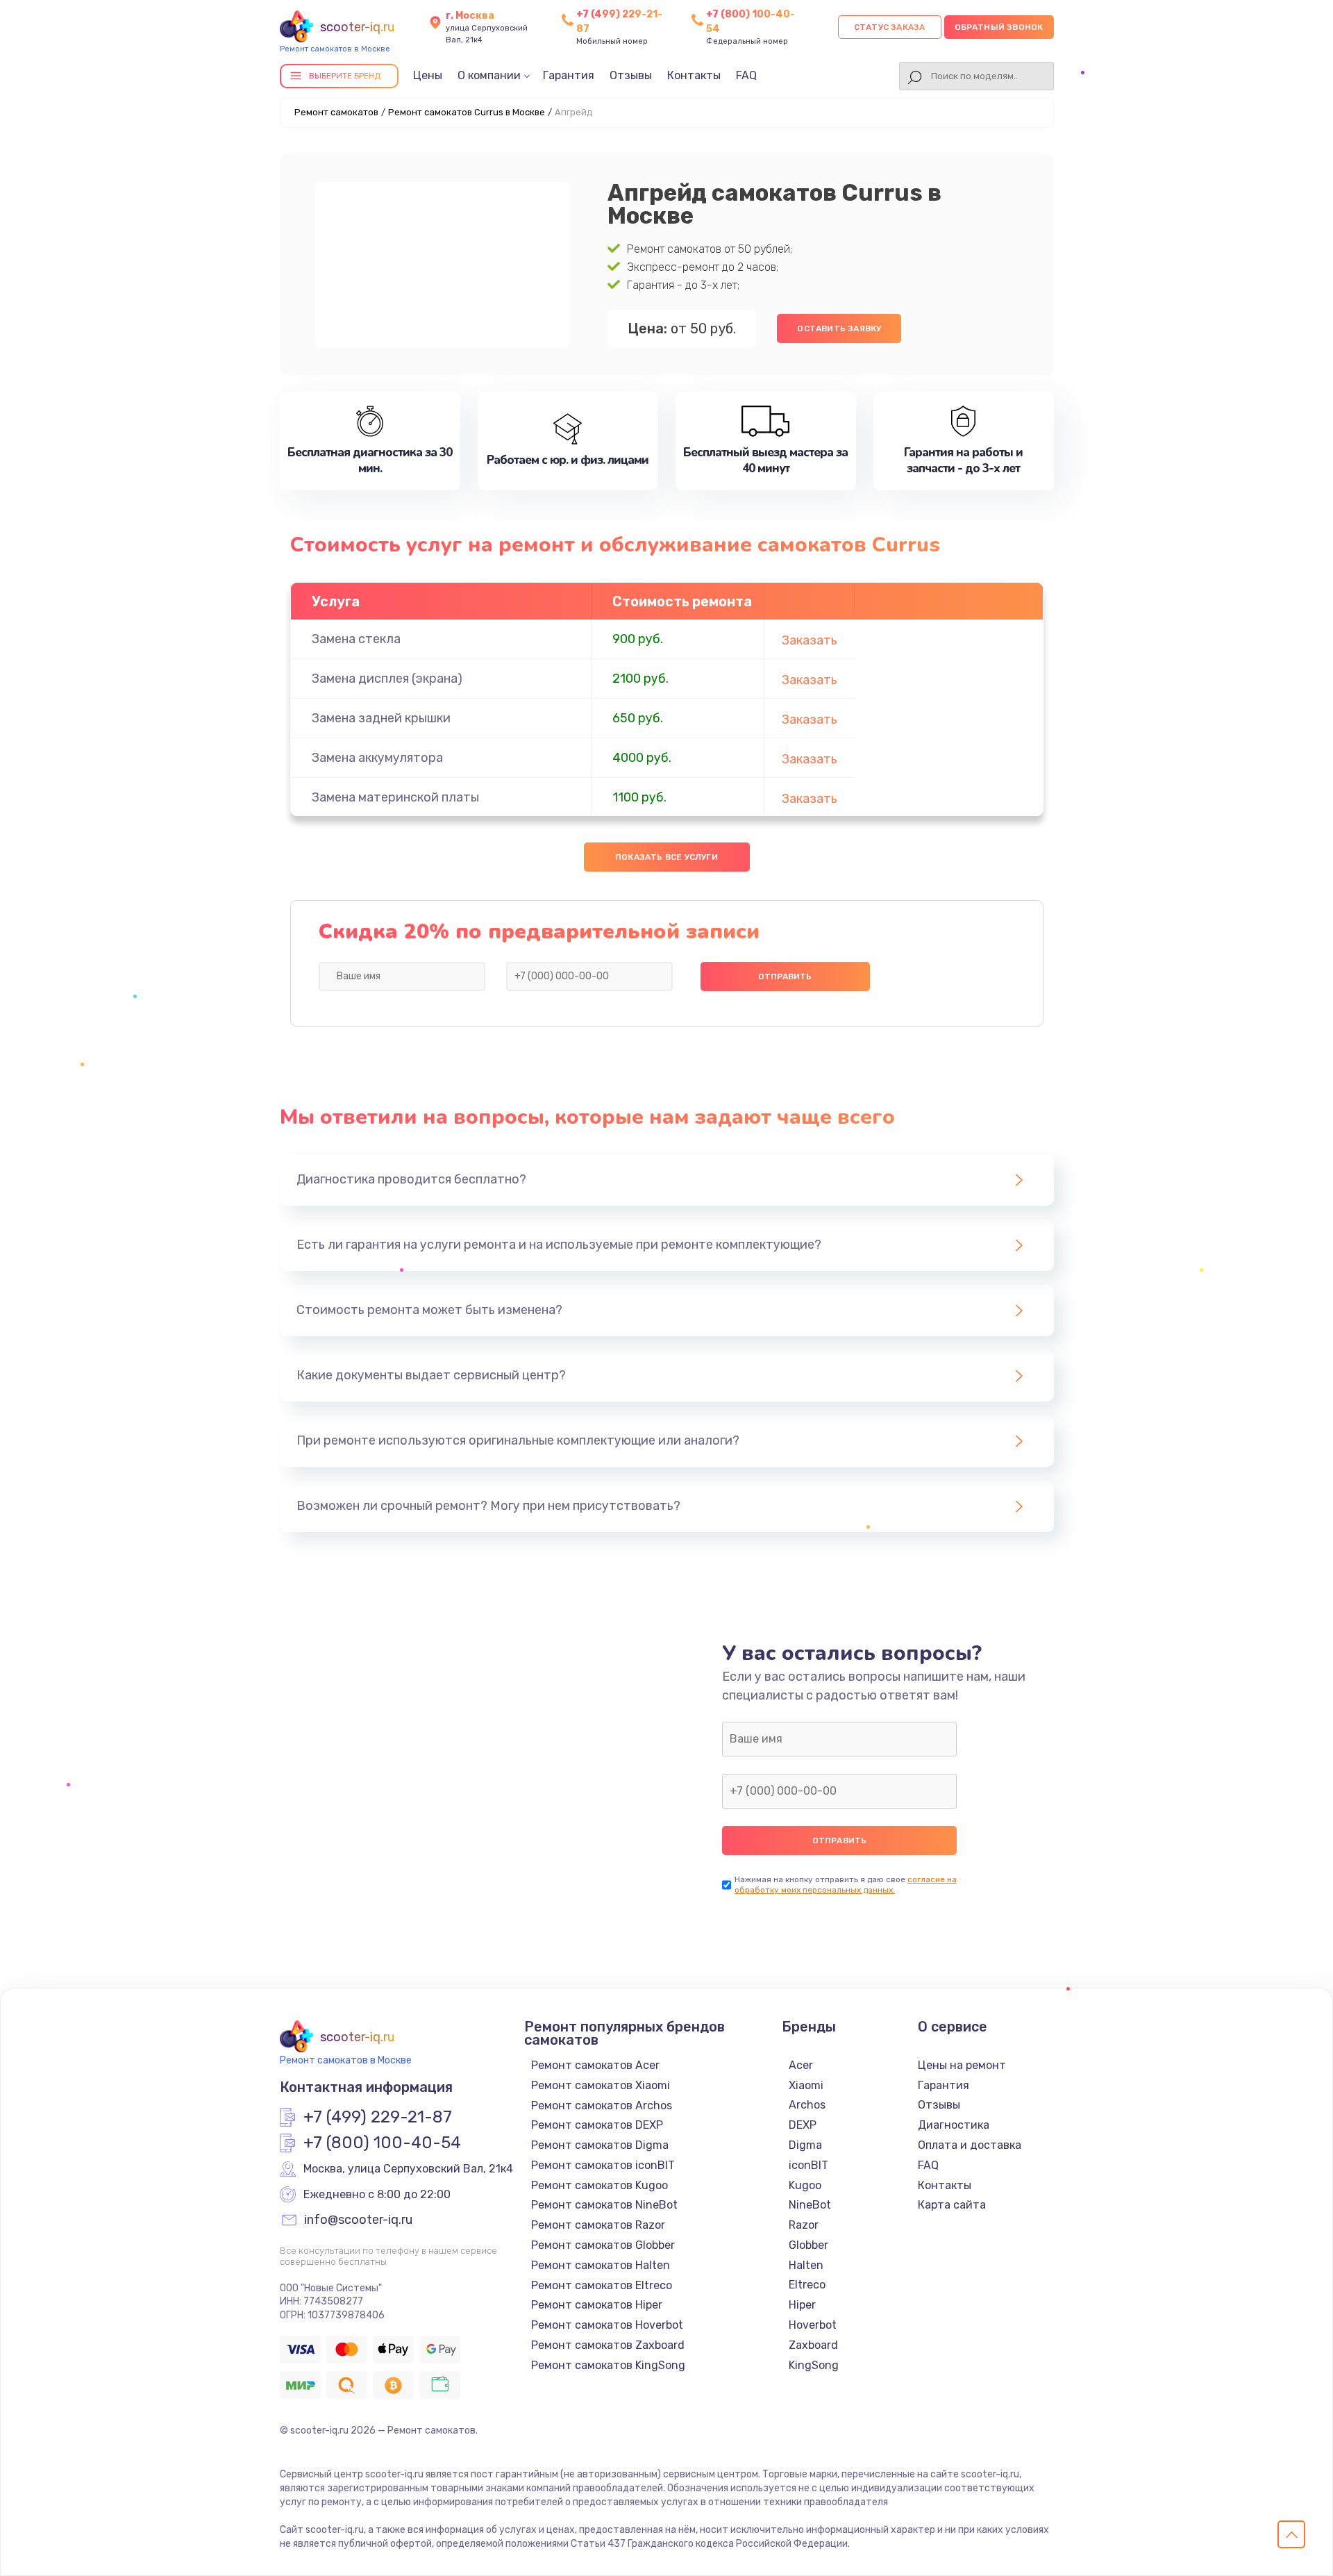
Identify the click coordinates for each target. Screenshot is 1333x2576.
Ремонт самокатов (336, 112)
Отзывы (631, 75)
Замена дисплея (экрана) (387, 679)
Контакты (694, 75)
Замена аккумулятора (377, 758)
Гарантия (569, 75)
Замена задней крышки (381, 718)
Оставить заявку (839, 329)
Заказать (810, 640)
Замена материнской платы (395, 797)
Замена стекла (356, 639)
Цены (428, 75)
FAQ (746, 75)
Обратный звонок (999, 27)
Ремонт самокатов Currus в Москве (467, 112)
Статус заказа (890, 27)
